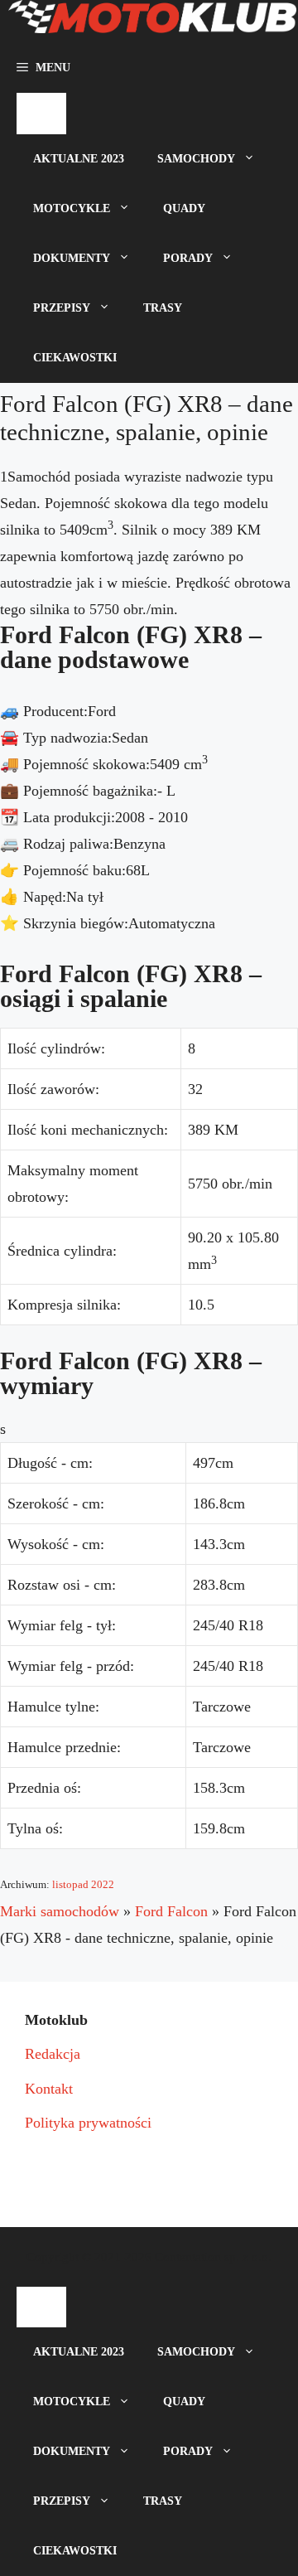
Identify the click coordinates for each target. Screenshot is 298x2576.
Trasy (163, 308)
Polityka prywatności (88, 2123)
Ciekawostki (75, 358)
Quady (184, 208)
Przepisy (62, 308)
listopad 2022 (83, 1884)
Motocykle (72, 208)
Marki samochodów (60, 1911)
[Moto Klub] (152, 22)
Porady (188, 258)
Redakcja (53, 2054)
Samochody (196, 159)
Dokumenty (72, 258)
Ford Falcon (171, 1911)
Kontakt (49, 2089)
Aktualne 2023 (79, 159)
